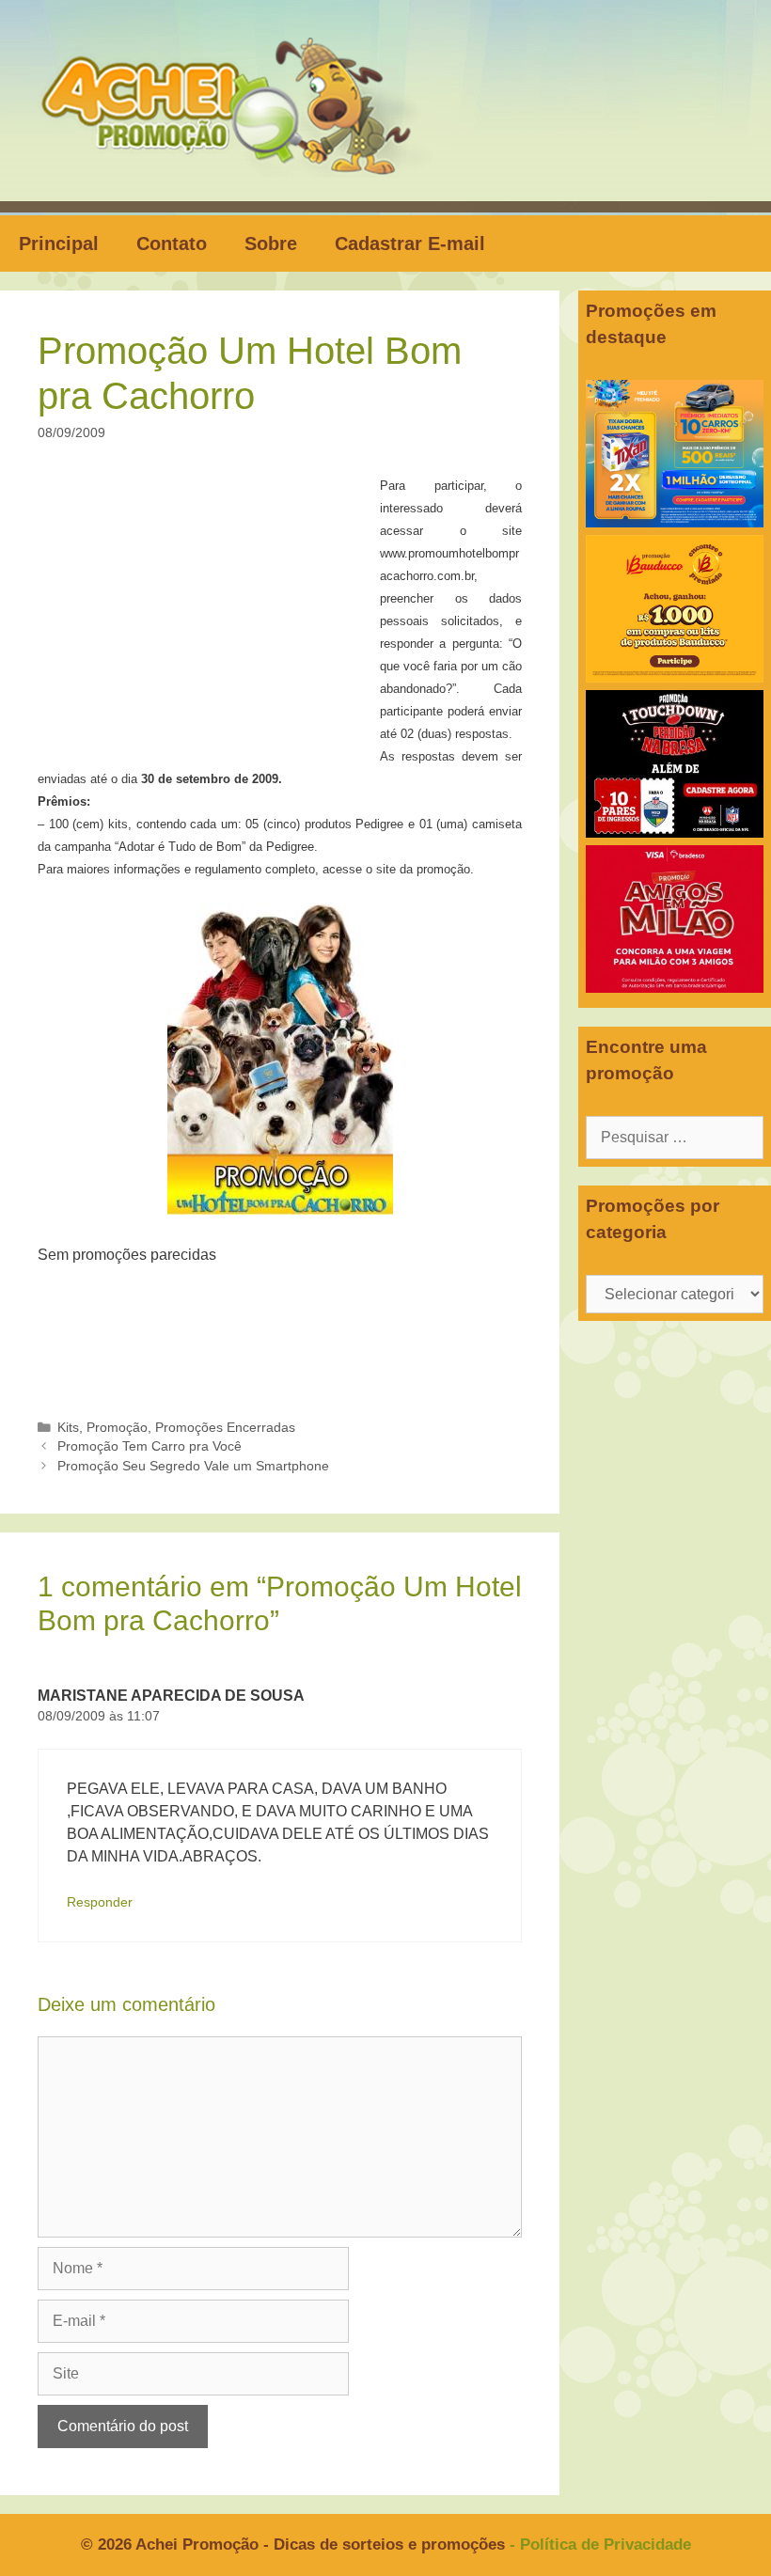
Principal (59, 243)
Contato (172, 243)
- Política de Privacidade (600, 2545)
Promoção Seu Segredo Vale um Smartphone (193, 1466)
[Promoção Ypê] (675, 522)
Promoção (117, 1428)
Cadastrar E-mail (410, 243)
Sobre (271, 243)
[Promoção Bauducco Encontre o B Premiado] (675, 677)
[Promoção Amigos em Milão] (675, 988)
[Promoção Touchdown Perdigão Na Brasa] (675, 832)
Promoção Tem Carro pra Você (149, 1446)
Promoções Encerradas (225, 1428)
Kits (68, 1428)
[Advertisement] (214, 613)
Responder (100, 1902)
